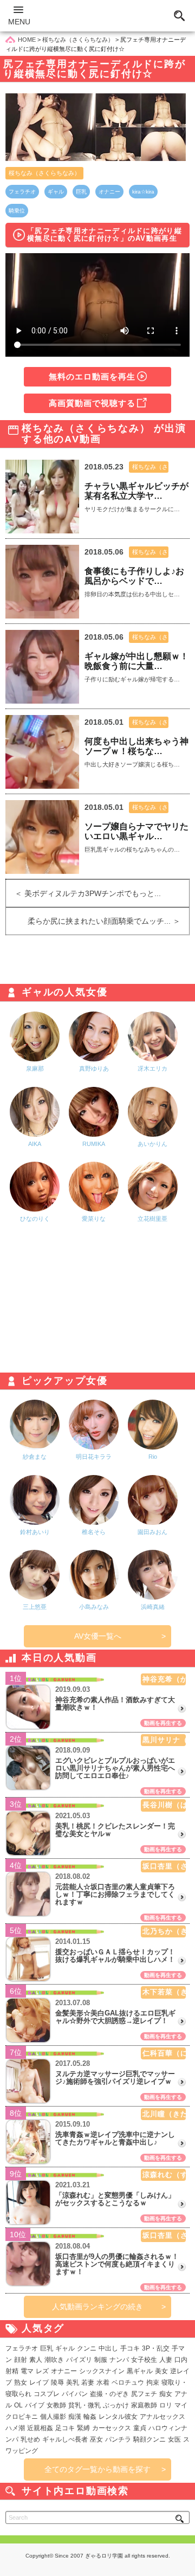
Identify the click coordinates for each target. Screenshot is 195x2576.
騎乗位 (17, 211)
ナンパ (119, 2360)
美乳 (73, 2382)
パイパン (75, 2394)
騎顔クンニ (149, 2439)
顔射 (21, 2360)
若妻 (88, 2382)
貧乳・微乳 (84, 2405)
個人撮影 (53, 2417)
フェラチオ (22, 192)
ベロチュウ (128, 2382)
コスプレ (47, 2394)
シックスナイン (102, 2371)
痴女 (166, 2394)
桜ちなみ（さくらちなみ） (44, 173)
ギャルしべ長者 (65, 2439)
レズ (42, 2371)
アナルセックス (162, 2417)
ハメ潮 (15, 2428)
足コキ (65, 2428)
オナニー (109, 192)
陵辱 (57, 2382)
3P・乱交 (156, 2348)
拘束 (153, 2382)
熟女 (21, 2382)
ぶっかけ (116, 2405)
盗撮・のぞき (109, 2394)
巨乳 (81, 192)
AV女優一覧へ (98, 1636)
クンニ (87, 2348)
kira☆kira (143, 192)
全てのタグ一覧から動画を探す (97, 2469)
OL (18, 2405)
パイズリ (79, 2360)
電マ (27, 2371)
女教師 (56, 2405)
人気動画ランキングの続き (97, 2307)
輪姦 (90, 2417)
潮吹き (54, 2360)
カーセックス (112, 2428)
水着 (103, 2382)
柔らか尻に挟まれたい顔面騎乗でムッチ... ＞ (108, 921)
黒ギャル (140, 2371)
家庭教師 (144, 2405)
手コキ (130, 2348)
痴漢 (75, 2417)
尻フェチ (144, 2394)
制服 (101, 2360)
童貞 (140, 2428)
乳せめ (30, 2439)
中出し (108, 2348)
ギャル (56, 192)
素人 (36, 2360)
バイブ (35, 2405)
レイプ (39, 2382)
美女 (161, 2371)
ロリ (166, 2405)
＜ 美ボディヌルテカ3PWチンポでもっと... (83, 893)
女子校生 (144, 2360)
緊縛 (83, 2428)
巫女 (96, 2439)
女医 (174, 2439)
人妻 (166, 2360)
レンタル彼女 (118, 2417)
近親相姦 (40, 2428)
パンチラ (118, 2439)
